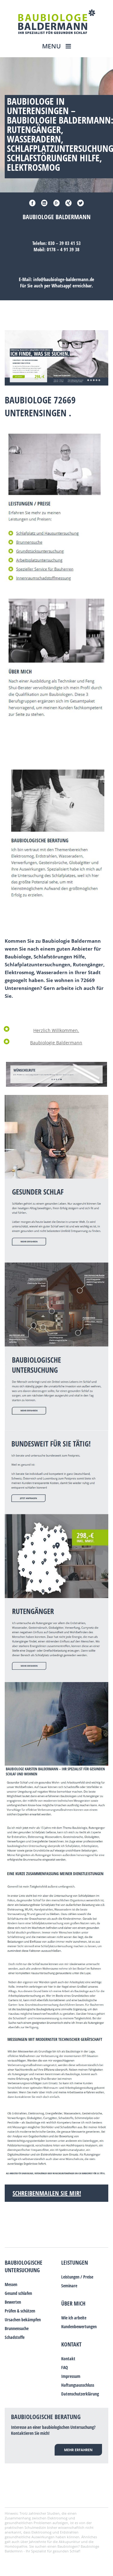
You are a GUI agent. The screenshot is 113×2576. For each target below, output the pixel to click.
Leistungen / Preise (77, 2277)
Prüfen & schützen (20, 2311)
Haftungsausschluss (78, 2385)
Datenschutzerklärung (80, 2394)
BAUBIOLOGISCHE (24, 2262)
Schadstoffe (15, 2337)
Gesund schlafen (18, 2293)
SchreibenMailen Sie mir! (47, 2193)
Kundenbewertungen (79, 2326)
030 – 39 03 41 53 (64, 243)
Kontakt (71, 2344)
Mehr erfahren (78, 2450)
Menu (52, 46)
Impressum (71, 2376)
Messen (11, 2284)
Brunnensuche (17, 2328)
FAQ (65, 2367)
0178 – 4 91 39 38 (63, 249)
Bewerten (13, 2302)
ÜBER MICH (73, 2303)
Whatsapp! (61, 286)
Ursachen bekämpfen (23, 2320)
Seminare (69, 2286)
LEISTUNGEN (75, 2262)
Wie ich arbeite (74, 2318)
